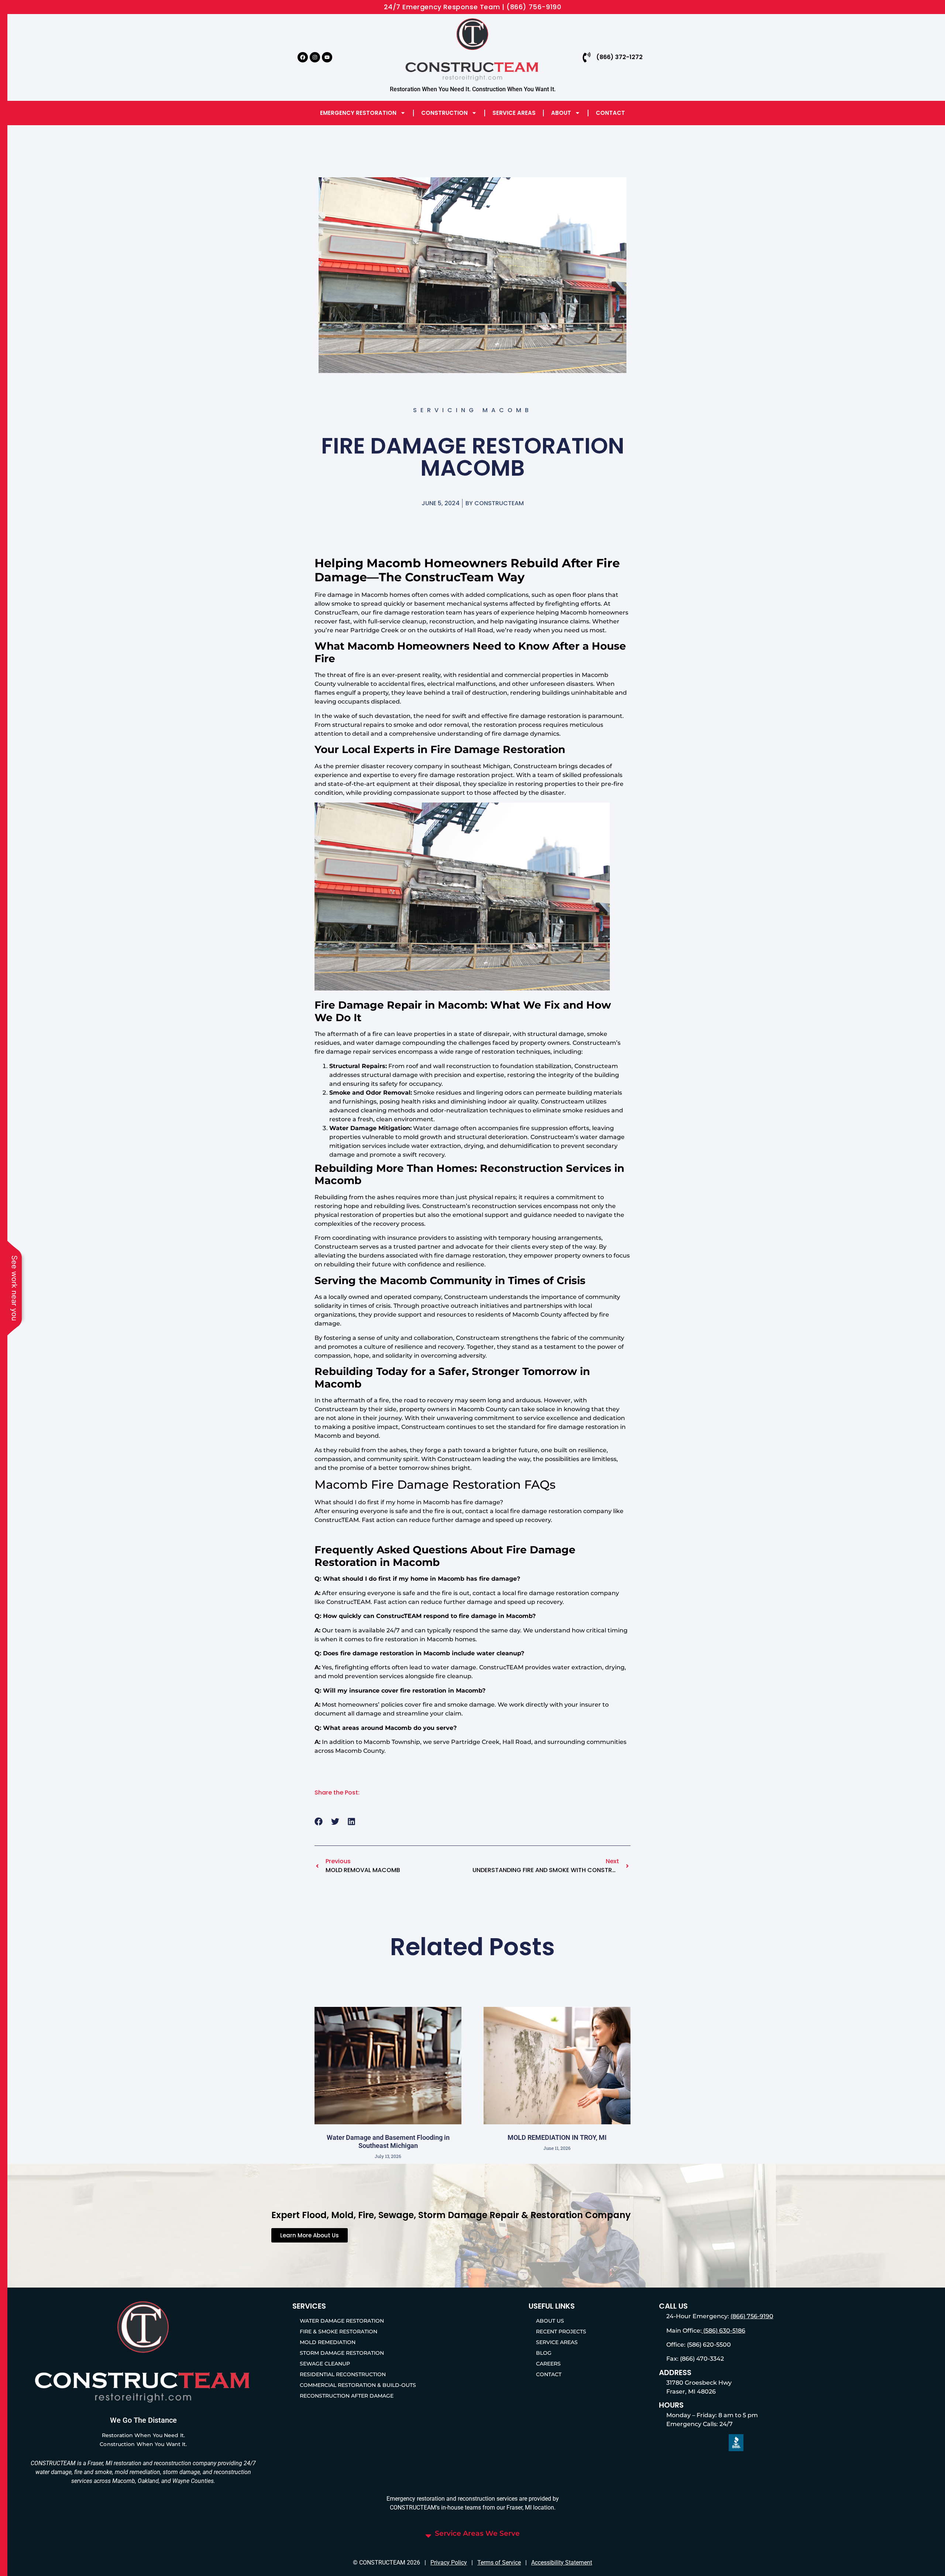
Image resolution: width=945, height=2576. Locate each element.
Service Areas (514, 113)
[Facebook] (303, 57)
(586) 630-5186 (724, 2331)
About (561, 113)
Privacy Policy (449, 2563)
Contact (610, 113)
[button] (319, 1822)
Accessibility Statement (562, 2563)
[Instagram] (315, 57)
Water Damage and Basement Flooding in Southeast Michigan (388, 2141)
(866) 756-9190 (752, 2316)
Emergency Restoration (358, 113)
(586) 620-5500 (708, 2345)
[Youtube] (327, 57)
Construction (444, 113)
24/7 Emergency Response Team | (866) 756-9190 (473, 7)
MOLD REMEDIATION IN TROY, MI (557, 2137)
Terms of (489, 2563)
